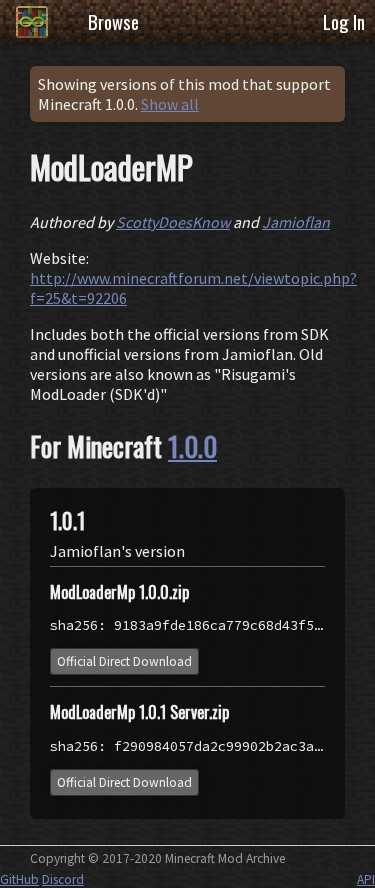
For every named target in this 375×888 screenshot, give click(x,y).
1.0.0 (192, 446)
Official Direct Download (124, 661)
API (366, 879)
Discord (63, 879)
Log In (344, 21)
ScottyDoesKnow (173, 222)
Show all (170, 104)
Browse (113, 21)
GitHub (19, 879)
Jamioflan (296, 222)
